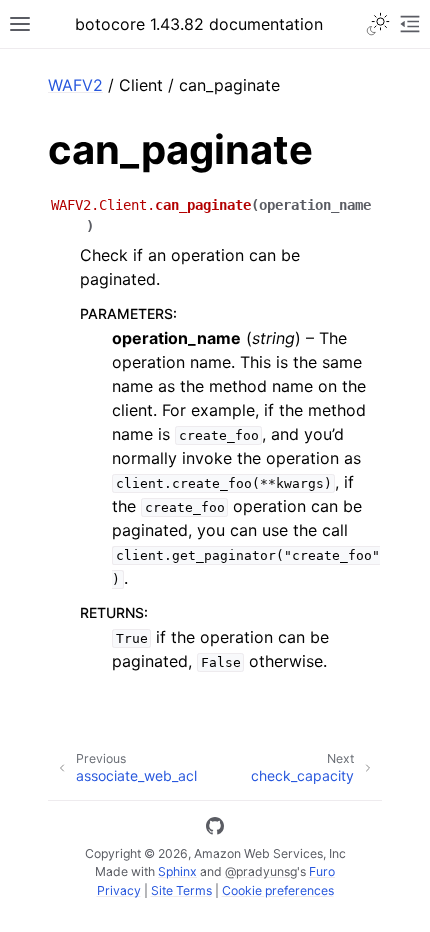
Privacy (119, 890)
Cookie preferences (278, 890)
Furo (322, 871)
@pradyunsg (261, 871)
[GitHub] (215, 829)
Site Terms (181, 890)
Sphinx (177, 871)
